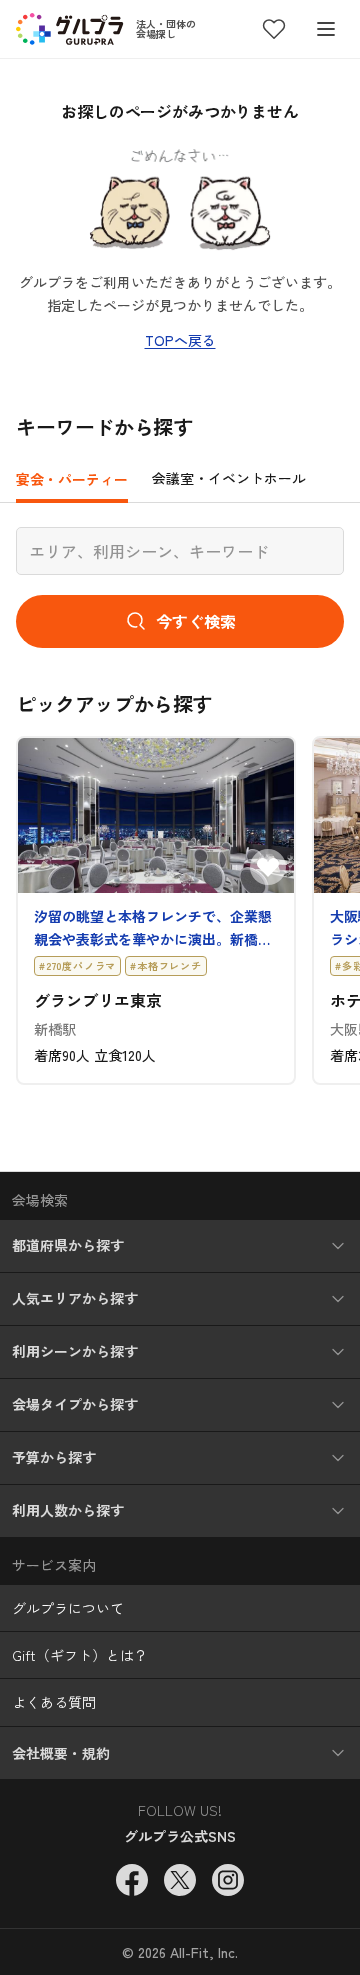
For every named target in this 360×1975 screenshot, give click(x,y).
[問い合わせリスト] (274, 29)
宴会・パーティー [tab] (72, 479)
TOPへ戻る (180, 340)
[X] (180, 1880)
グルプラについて (68, 1608)
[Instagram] (228, 1880)
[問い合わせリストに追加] (268, 867)
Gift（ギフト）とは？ (80, 1655)
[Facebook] (132, 1880)
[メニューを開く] (326, 29)
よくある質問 (54, 1702)
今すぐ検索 (196, 621)
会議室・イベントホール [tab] (229, 478)
